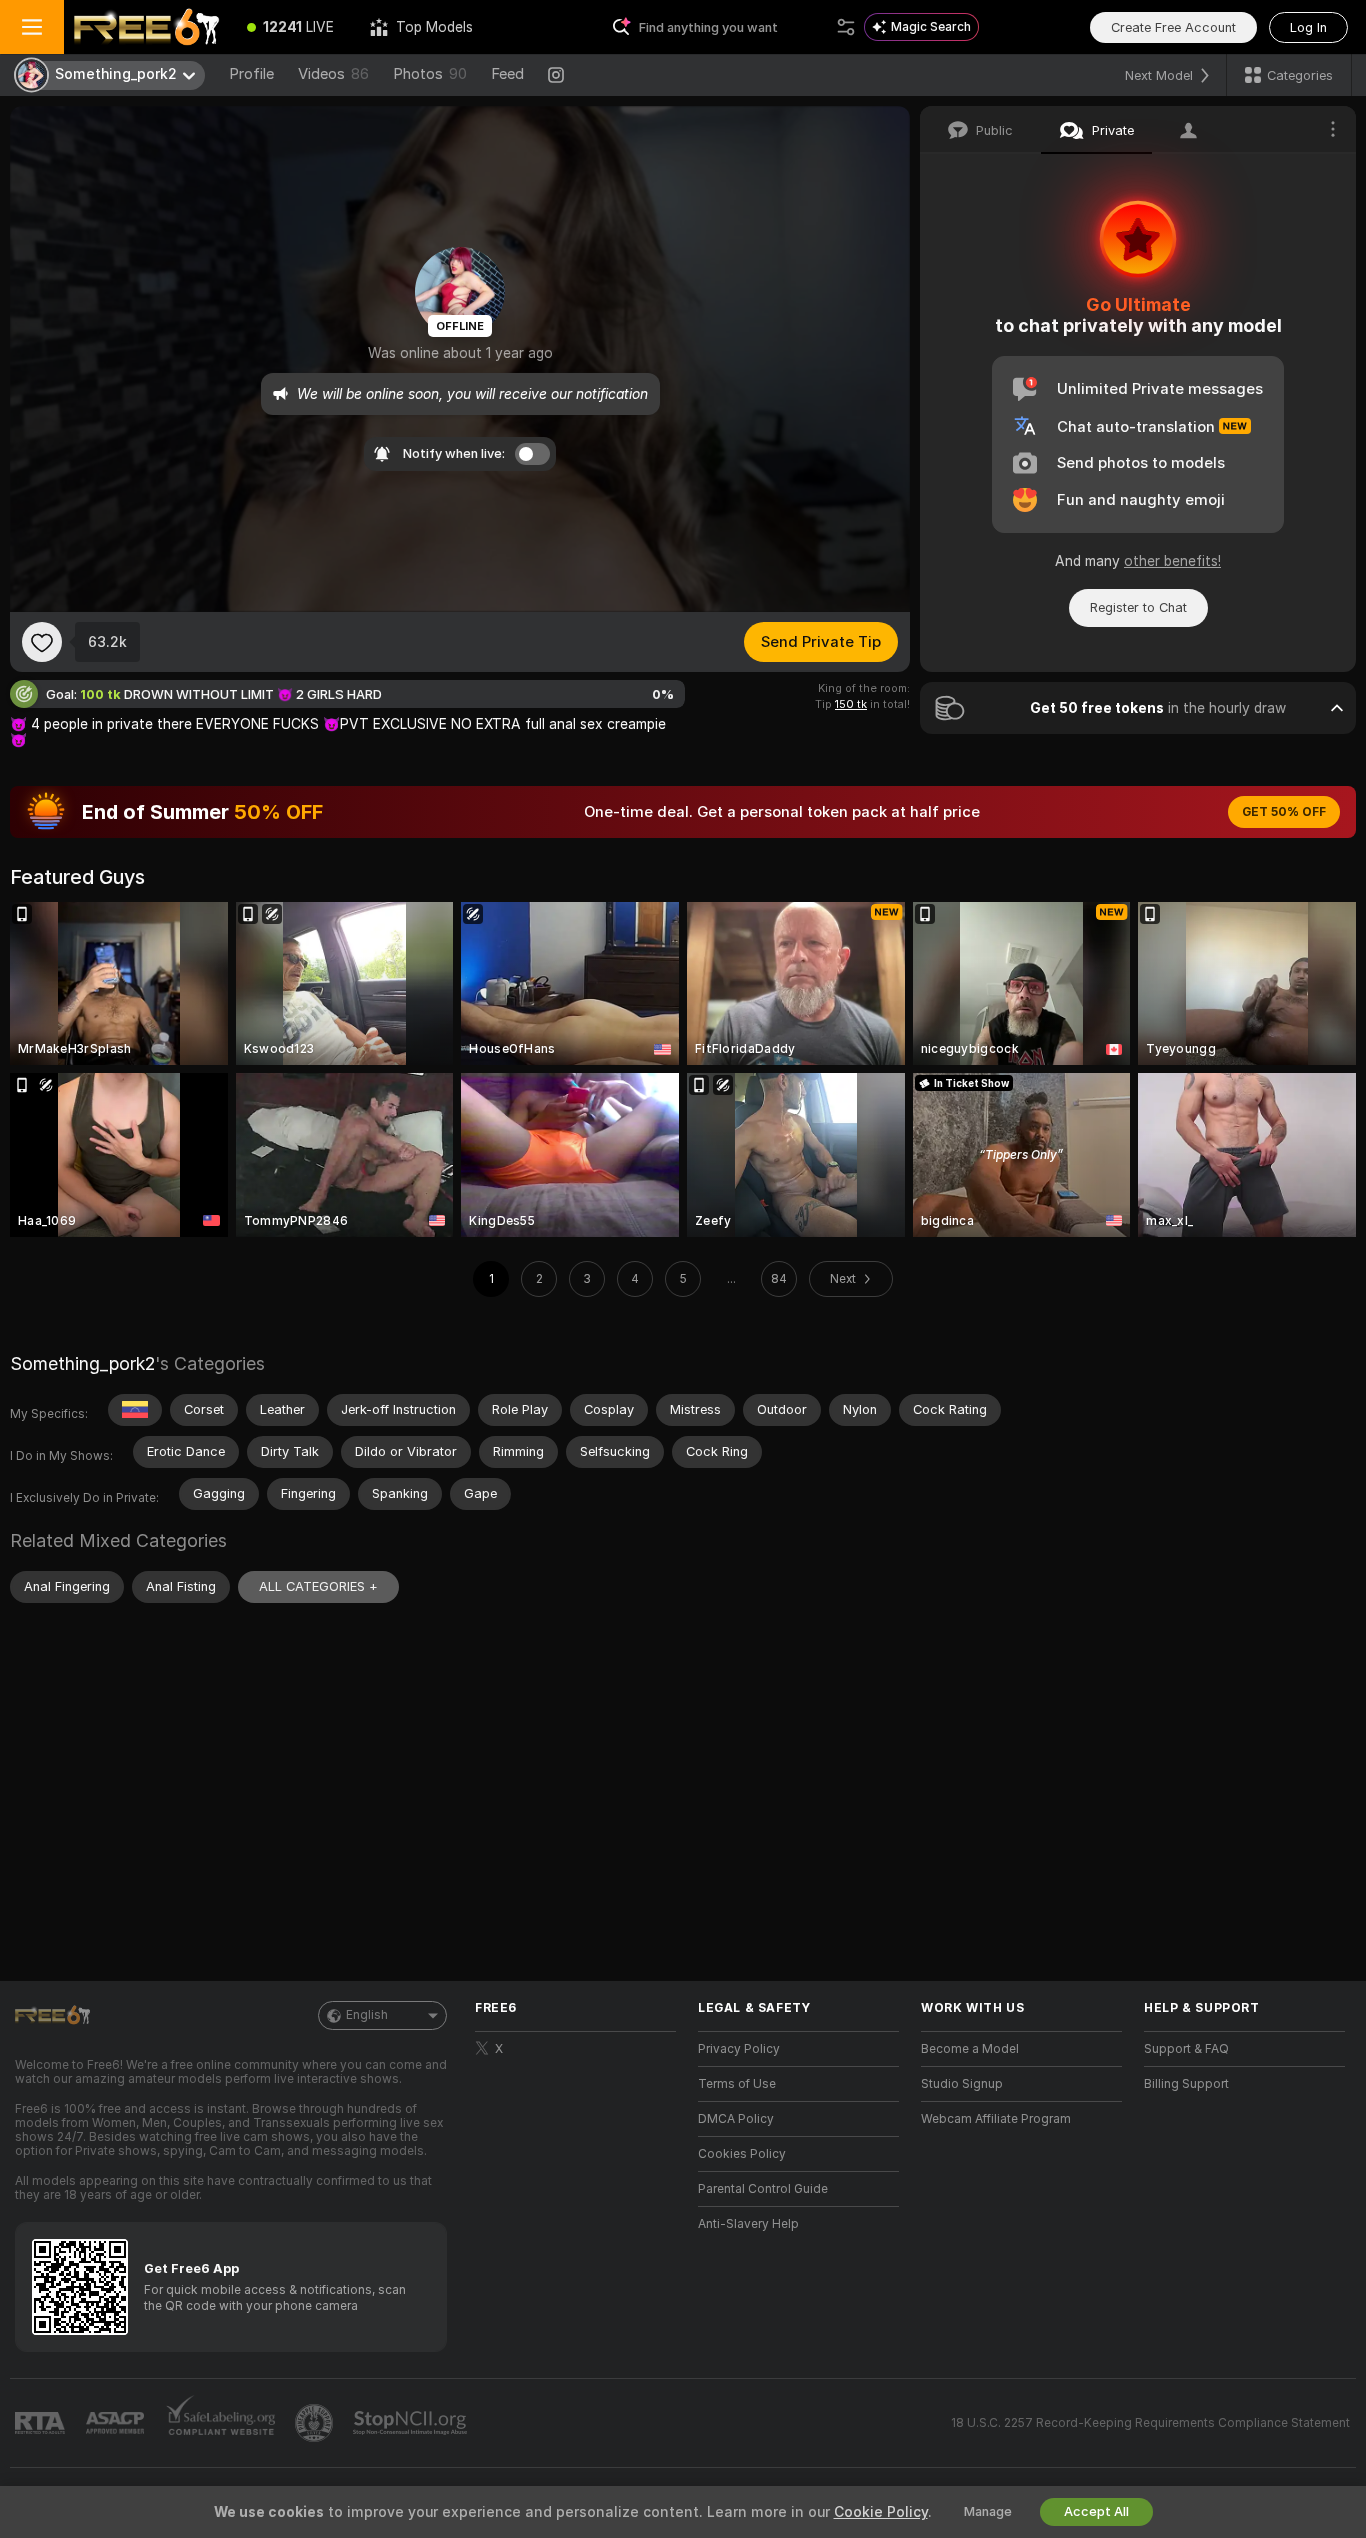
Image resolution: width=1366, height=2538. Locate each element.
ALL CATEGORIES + (318, 1586)
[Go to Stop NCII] (412, 2423)
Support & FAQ (1186, 2049)
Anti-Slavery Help (748, 2224)
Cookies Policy (742, 2154)
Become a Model (970, 2049)
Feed (507, 74)
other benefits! (1172, 561)
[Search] (846, 27)
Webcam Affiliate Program (996, 2119)
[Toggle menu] (32, 27)
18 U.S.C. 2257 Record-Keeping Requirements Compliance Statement (1150, 2423)
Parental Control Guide (763, 2189)
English (367, 2015)
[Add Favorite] (42, 642)
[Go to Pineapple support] (316, 2423)
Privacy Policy (739, 2049)
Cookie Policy (881, 2512)
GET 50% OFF (1284, 812)
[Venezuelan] (135, 1410)
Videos (333, 74)
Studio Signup (962, 2084)
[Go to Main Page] (146, 27)
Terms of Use (737, 2084)
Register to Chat (1138, 607)
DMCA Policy (736, 2119)
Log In (1308, 27)
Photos (430, 74)
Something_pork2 (82, 1363)
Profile (251, 74)
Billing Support (1186, 2084)
